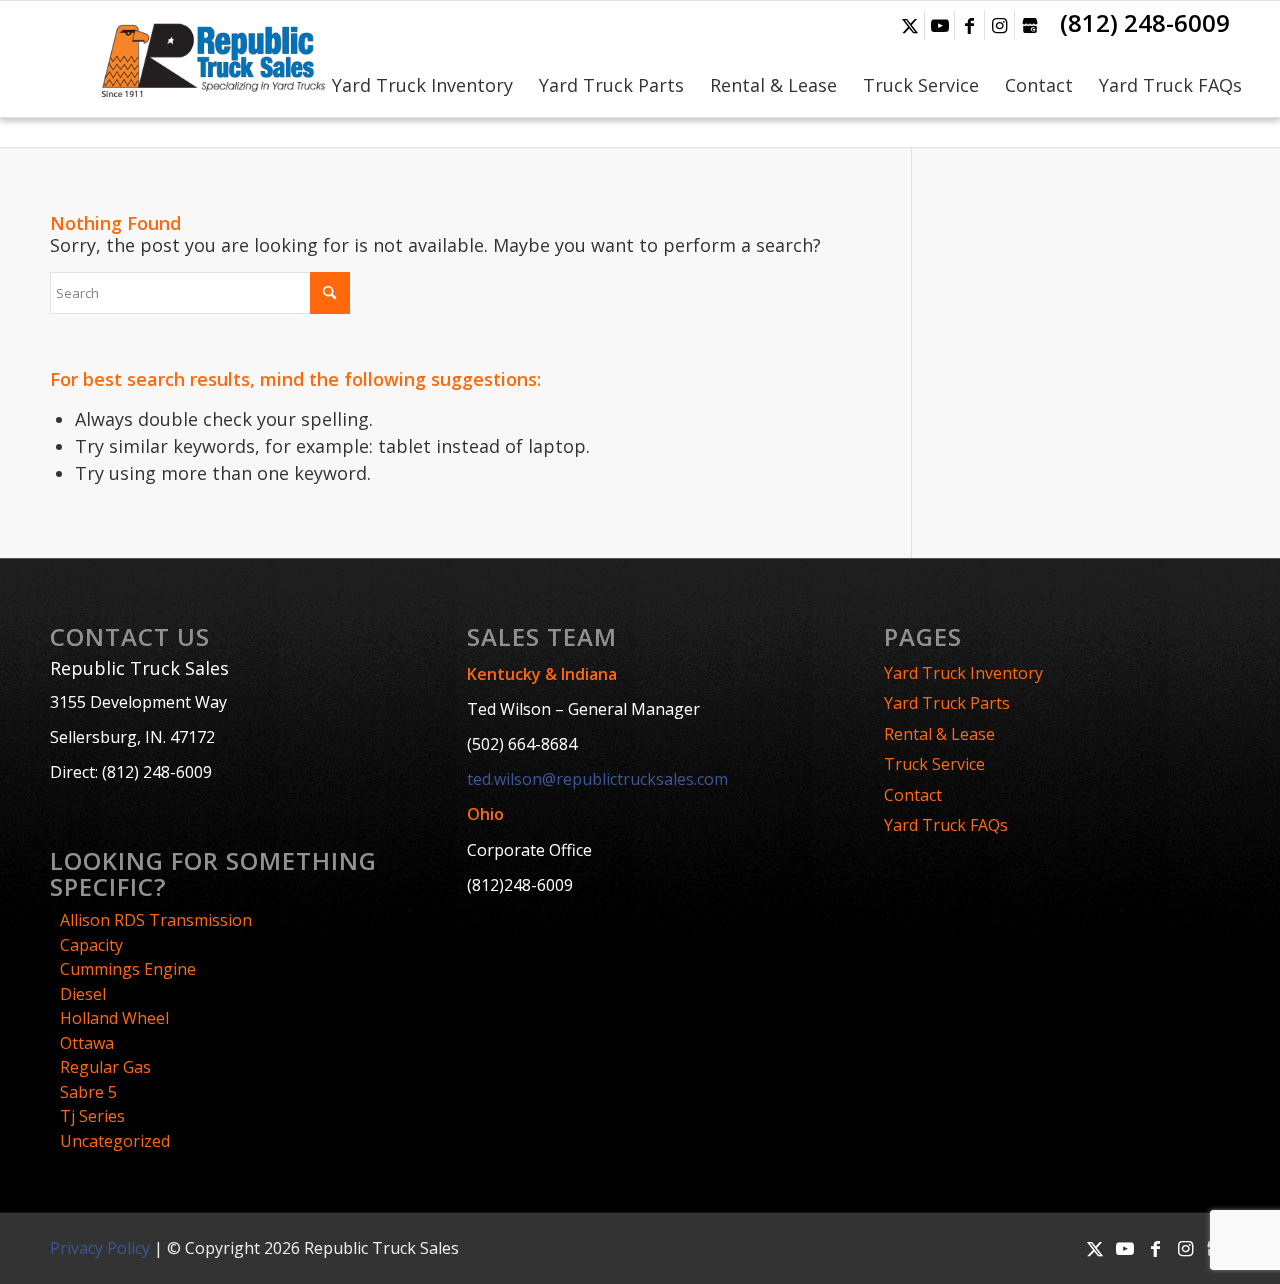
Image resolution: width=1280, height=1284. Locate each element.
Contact (913, 795)
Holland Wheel (114, 1018)
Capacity (91, 945)
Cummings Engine (128, 969)
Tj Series (92, 1116)
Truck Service (934, 764)
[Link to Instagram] (999, 25)
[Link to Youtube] (939, 25)
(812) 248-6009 (1145, 22)
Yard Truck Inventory (963, 673)
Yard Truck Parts (947, 703)
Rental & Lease (939, 734)
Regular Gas (105, 1067)
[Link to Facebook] (969, 25)
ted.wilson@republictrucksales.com (597, 779)
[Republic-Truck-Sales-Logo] (211, 59)
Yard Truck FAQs (946, 825)
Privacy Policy (100, 1248)
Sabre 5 (88, 1092)
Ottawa (87, 1043)
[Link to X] (909, 25)
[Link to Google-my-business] (1030, 25)
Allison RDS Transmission (156, 920)
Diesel (83, 994)
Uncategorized (115, 1141)
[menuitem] (422, 59)
